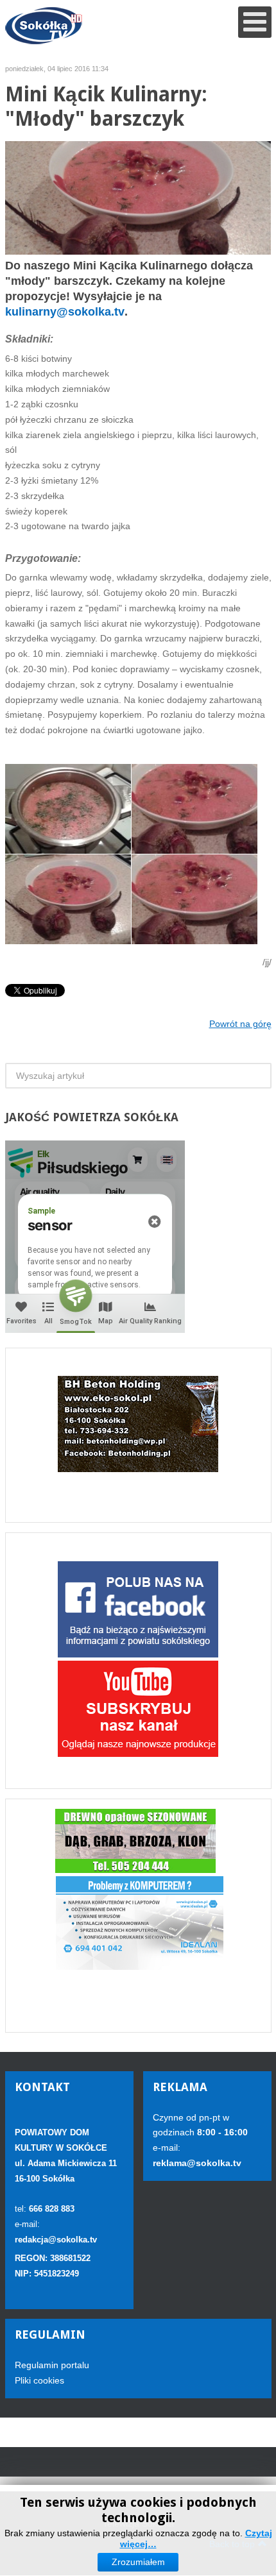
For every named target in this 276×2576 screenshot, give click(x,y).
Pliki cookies (39, 2380)
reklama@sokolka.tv (197, 2163)
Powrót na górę (240, 1024)
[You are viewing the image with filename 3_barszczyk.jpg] (194, 899)
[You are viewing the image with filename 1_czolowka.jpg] (194, 809)
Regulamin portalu (52, 2365)
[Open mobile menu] (255, 22)
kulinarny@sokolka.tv (65, 312)
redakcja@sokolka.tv (56, 2240)
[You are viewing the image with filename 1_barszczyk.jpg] (68, 809)
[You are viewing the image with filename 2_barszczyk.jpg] (68, 899)
